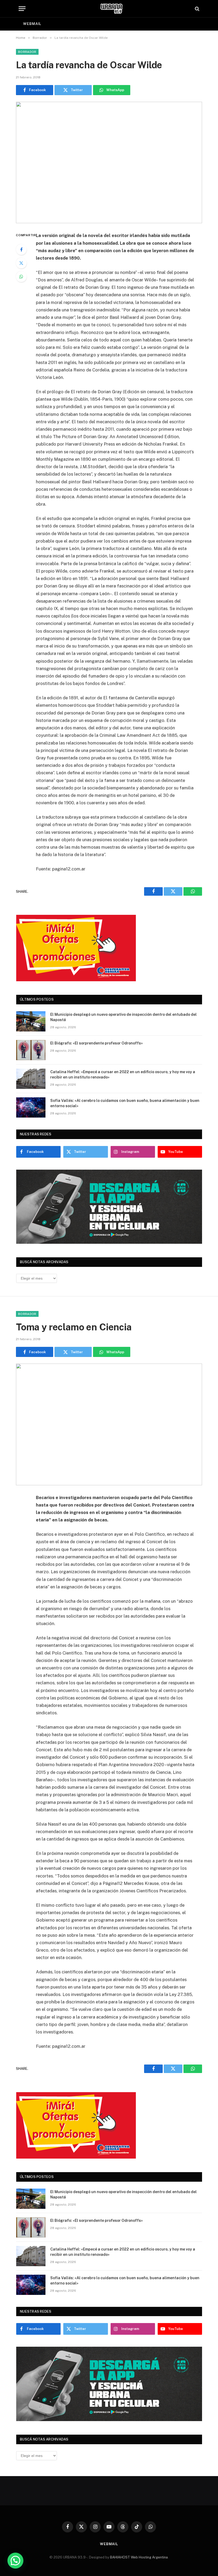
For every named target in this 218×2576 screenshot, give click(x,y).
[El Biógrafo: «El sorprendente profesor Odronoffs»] (31, 1050)
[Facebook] (21, 249)
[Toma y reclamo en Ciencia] (109, 1424)
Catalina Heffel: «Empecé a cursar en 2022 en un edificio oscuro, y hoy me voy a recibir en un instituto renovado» (123, 1075)
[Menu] (22, 9)
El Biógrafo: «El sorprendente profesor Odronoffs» (97, 1043)
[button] (15, 2561)
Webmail (32, 24)
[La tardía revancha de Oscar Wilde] (109, 162)
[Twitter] (21, 263)
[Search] (197, 9)
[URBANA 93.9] (112, 9)
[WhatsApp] (21, 277)
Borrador (27, 52)
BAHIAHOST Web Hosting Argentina (139, 2557)
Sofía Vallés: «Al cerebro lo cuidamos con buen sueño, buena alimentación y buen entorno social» (125, 1103)
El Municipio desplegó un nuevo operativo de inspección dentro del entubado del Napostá (123, 1017)
